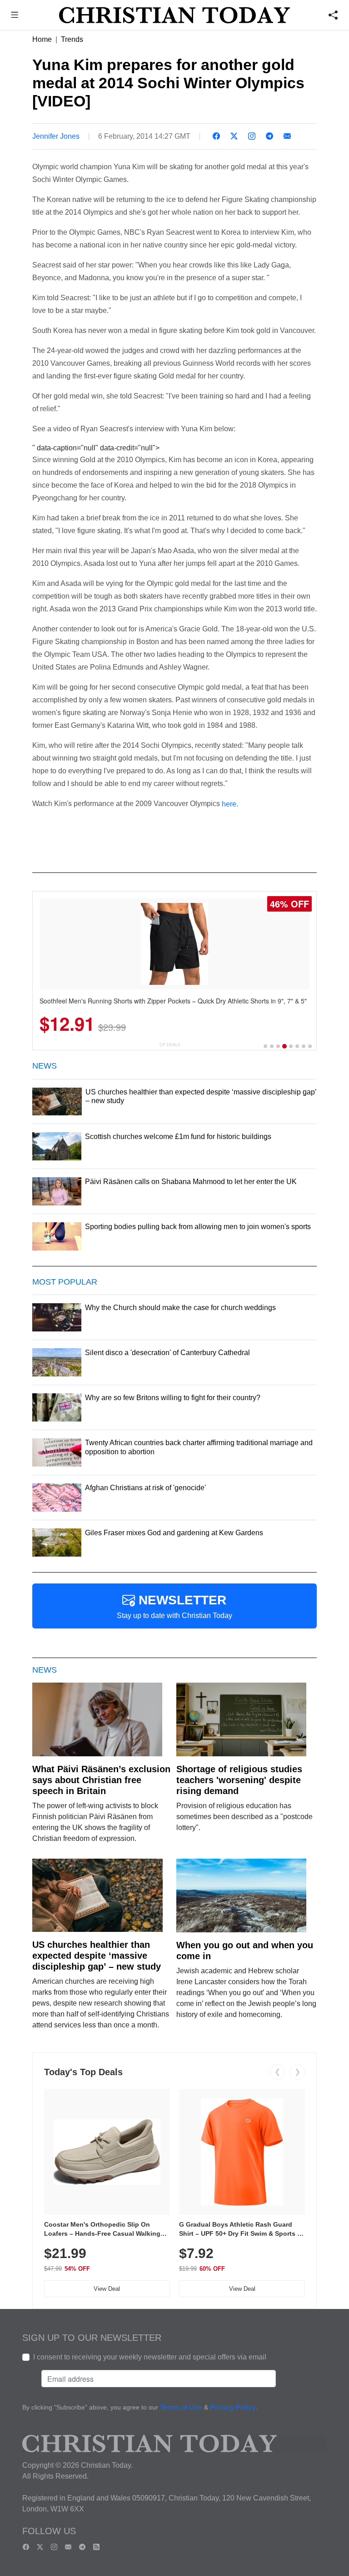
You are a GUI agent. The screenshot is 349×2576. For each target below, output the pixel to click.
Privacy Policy (233, 2408)
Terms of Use (181, 2408)
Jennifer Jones (56, 136)
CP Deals (170, 1045)
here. (230, 804)
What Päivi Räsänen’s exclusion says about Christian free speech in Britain (101, 1780)
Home (42, 39)
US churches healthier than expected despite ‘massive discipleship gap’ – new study (97, 1956)
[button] (15, 16)
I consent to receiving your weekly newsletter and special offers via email (150, 2357)
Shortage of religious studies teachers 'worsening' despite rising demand (239, 1780)
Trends (72, 39)
